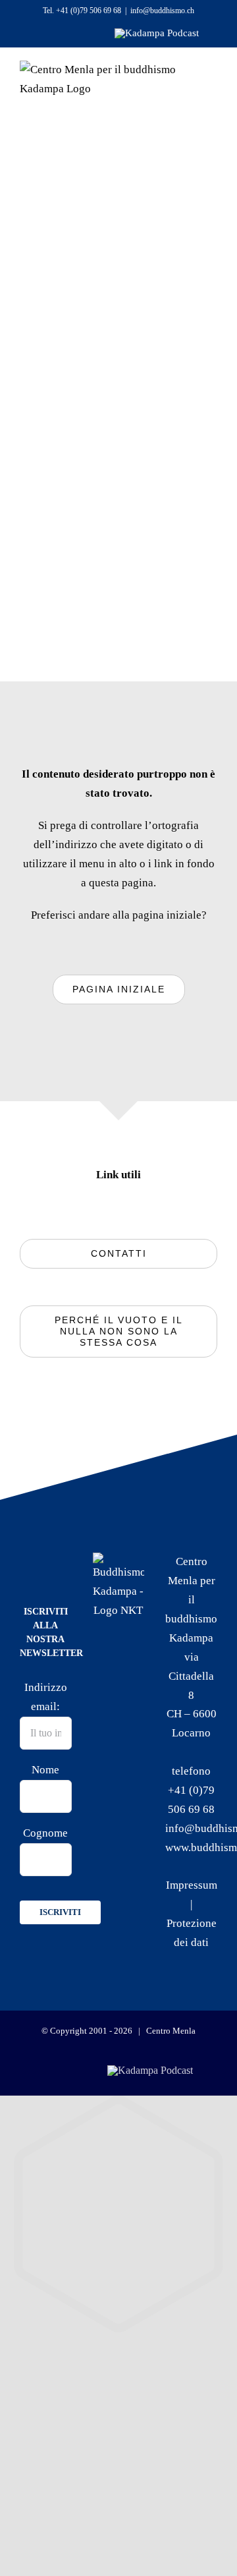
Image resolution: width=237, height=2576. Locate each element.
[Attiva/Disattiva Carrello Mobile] (156, 126)
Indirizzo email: (46, 1697)
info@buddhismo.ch (162, 11)
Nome (45, 1770)
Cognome (45, 1833)
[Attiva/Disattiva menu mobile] (193, 126)
